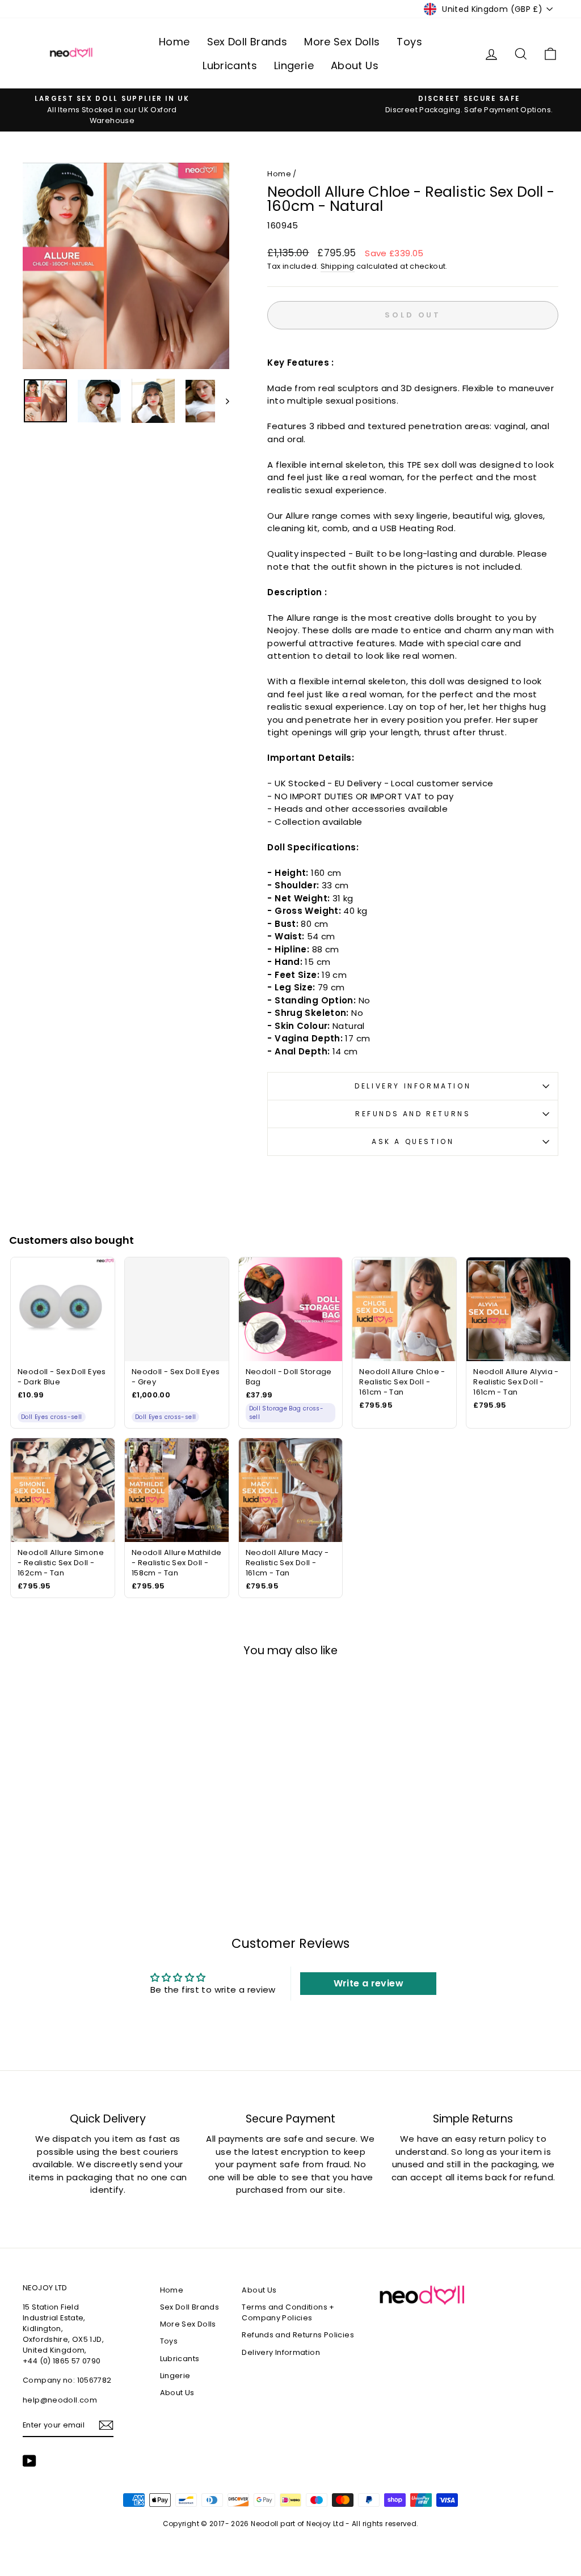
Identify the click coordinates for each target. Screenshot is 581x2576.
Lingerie (294, 65)
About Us (355, 65)
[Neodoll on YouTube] (30, 2461)
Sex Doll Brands (247, 42)
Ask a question (413, 1141)
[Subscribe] (106, 2425)
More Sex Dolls (342, 42)
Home (174, 42)
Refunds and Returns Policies (298, 2335)
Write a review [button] (369, 1983)
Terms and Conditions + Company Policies (288, 2312)
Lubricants (230, 65)
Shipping (338, 266)
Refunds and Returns (413, 1114)
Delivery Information (413, 1086)
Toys (409, 42)
